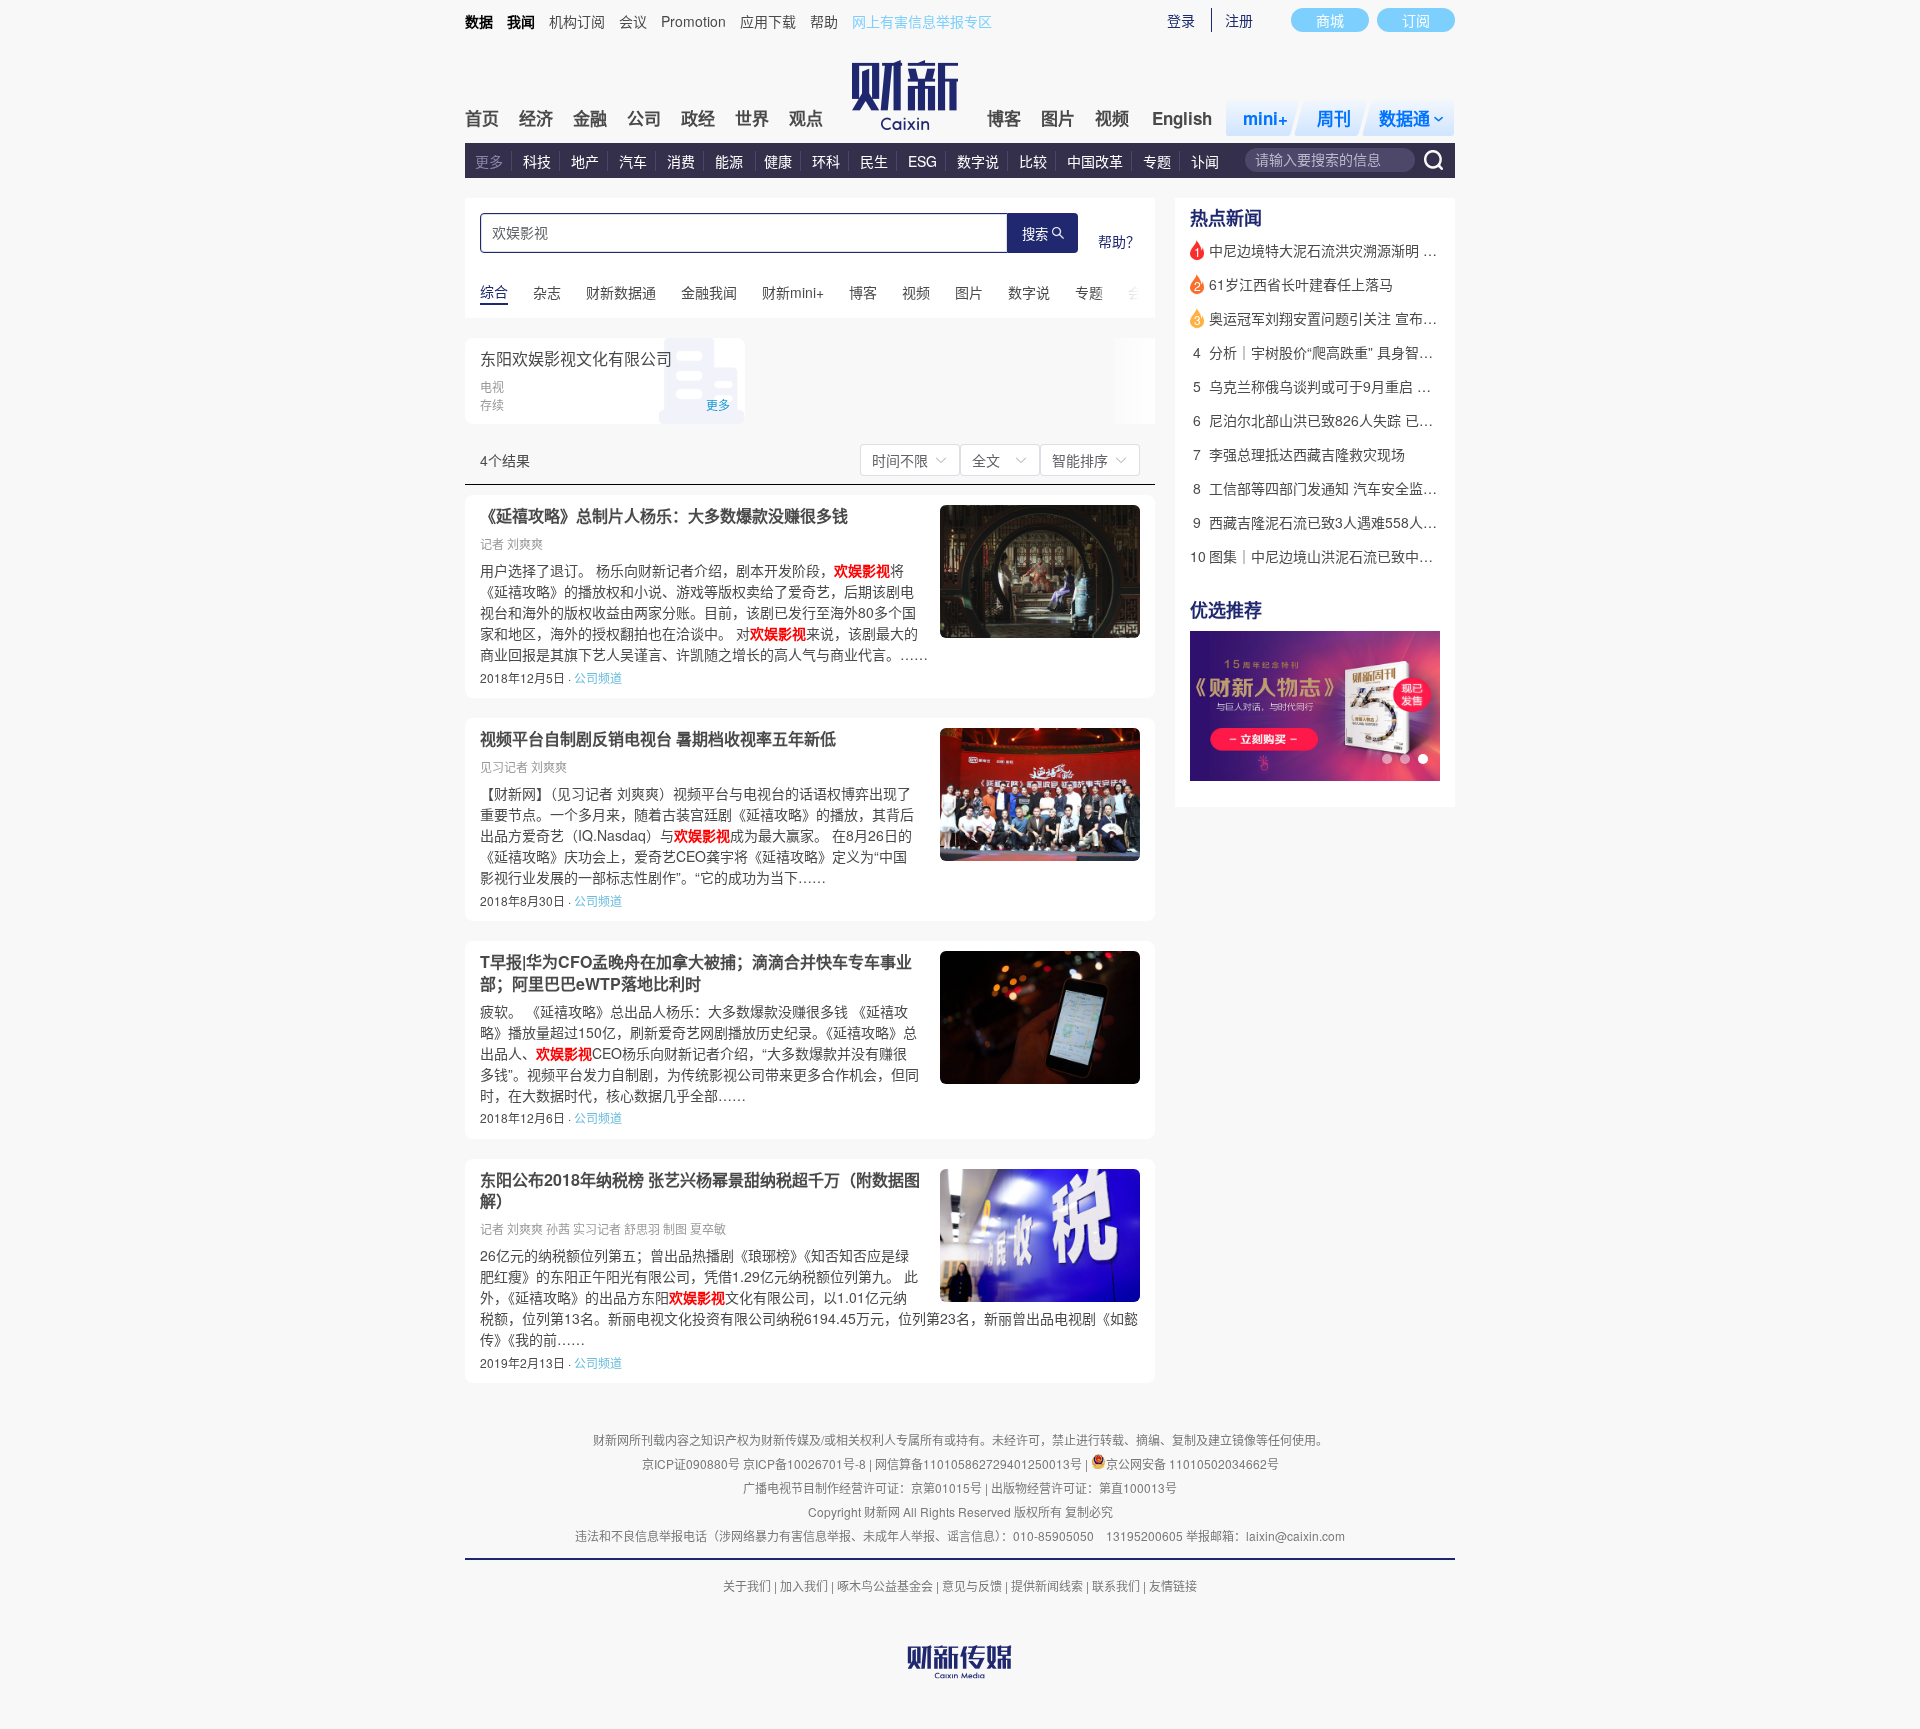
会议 (633, 21)
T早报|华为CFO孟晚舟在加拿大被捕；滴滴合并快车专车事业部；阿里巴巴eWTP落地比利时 (696, 972)
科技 (537, 161)
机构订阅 (577, 21)
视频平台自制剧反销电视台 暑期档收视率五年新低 (658, 739)
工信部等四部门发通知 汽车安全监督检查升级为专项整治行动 (1400, 488)
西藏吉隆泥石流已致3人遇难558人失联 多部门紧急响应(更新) (1400, 522)
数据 (479, 21)
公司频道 (598, 677)
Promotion (693, 21)
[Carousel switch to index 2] (1405, 759)
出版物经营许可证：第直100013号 (1084, 1487)
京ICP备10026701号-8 (806, 1463)
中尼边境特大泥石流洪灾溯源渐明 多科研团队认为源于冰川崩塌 (1407, 250)
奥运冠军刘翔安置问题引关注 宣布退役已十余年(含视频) (1384, 318)
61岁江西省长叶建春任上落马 (1301, 284)
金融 (590, 118)
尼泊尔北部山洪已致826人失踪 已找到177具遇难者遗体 (1382, 420)
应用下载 (768, 21)
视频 (1112, 118)
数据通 (1404, 118)
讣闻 (1205, 161)
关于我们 (747, 1585)
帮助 (824, 21)
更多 (489, 161)
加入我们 (804, 1585)
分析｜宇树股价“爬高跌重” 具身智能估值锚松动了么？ (1377, 352)
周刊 (1334, 118)
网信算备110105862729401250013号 (980, 1463)
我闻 (521, 21)
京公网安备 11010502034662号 (1192, 1463)
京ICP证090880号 (691, 1463)
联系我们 (1116, 1585)
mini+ (1265, 118)
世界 (752, 118)
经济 (536, 118)
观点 (806, 118)
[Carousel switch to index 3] (1423, 759)
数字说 (978, 161)
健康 (778, 161)
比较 (1033, 161)
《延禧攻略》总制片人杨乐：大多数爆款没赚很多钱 (664, 516)
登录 (1181, 20)
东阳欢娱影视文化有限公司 (576, 358)
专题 (1157, 161)
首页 (482, 118)
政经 (698, 118)
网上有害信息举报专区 (922, 21)
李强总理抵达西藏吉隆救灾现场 (1307, 454)
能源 (731, 161)
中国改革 (1095, 161)
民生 (874, 161)
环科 (826, 161)
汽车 (633, 161)
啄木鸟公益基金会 (886, 1585)
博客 (1004, 118)
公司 (644, 118)
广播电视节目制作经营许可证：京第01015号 (862, 1487)
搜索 (1035, 234)
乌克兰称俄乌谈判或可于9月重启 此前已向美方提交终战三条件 (1404, 386)
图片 (1058, 118)
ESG (922, 161)
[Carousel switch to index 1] (1387, 759)
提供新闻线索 (1047, 1585)
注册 (1239, 20)
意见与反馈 (972, 1585)
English (1182, 118)
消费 (681, 161)
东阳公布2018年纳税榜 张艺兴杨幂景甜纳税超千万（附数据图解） (700, 1190)
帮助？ (1119, 241)
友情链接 (1173, 1585)
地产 (585, 161)
